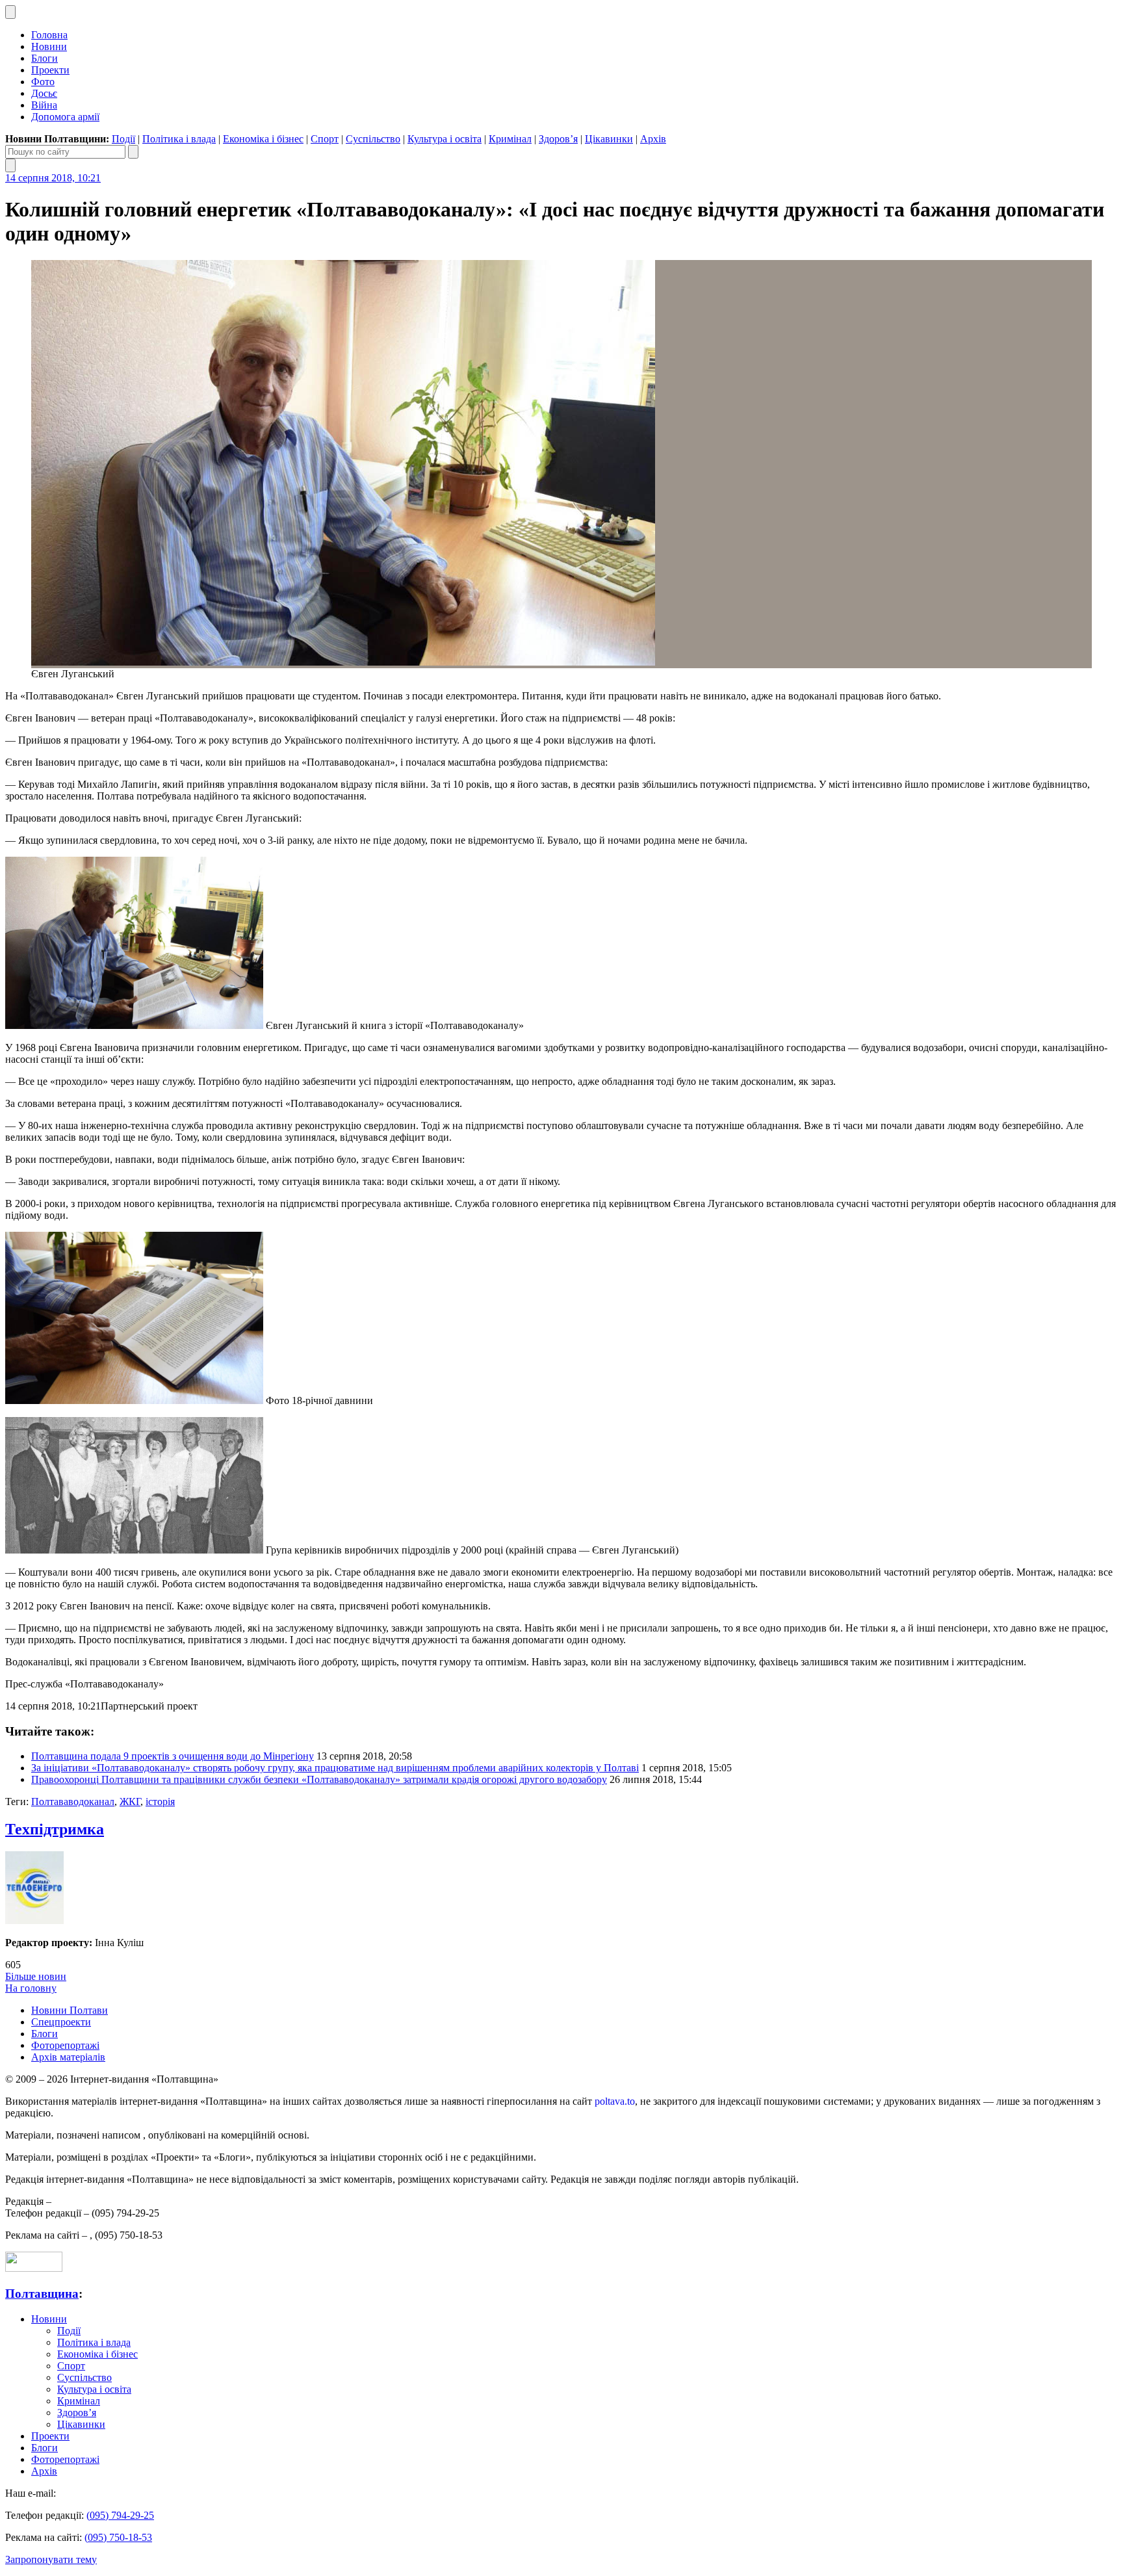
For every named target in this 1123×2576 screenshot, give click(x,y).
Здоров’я (558, 139)
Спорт (325, 139)
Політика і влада (179, 139)
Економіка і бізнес (263, 139)
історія (160, 1802)
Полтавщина (42, 2294)
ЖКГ (130, 1802)
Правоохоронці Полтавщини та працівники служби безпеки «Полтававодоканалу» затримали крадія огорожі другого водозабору (319, 1779)
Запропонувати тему (51, 2559)
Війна (44, 105)
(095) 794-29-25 (120, 2515)
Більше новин (36, 1976)
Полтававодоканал (73, 1802)
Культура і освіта (445, 139)
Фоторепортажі (65, 2045)
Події (123, 139)
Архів (653, 139)
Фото (43, 82)
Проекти (50, 70)
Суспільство (373, 139)
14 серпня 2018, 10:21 (53, 178)
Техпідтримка (55, 1829)
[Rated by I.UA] (34, 2268)
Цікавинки (609, 139)
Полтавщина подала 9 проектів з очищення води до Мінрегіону (173, 1756)
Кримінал (510, 139)
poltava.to (615, 2101)
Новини (49, 46)
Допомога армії (65, 117)
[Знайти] (133, 152)
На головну (31, 1988)
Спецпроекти (61, 2022)
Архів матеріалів (68, 2057)
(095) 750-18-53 (118, 2537)
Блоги (45, 58)
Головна (49, 35)
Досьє (44, 93)
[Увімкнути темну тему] (10, 12)
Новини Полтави (70, 2010)
